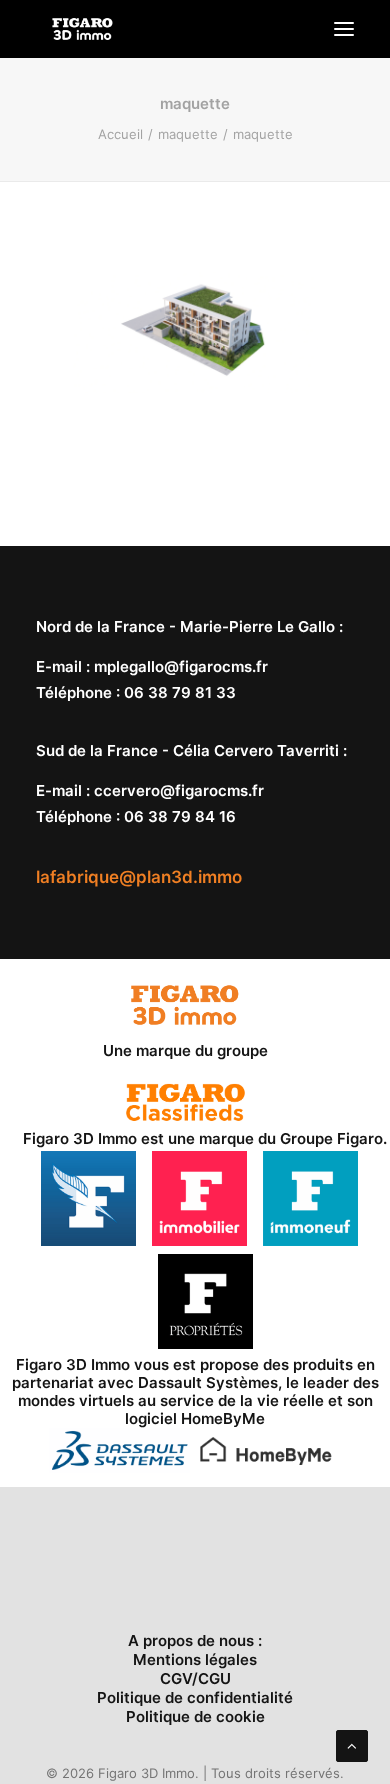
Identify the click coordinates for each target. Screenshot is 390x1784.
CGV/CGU (195, 1678)
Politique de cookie (195, 1716)
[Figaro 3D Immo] (82, 29)
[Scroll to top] (352, 1744)
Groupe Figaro (331, 1138)
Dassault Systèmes (208, 1382)
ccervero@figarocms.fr (179, 790)
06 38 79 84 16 (180, 816)
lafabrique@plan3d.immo (139, 877)
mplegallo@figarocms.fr (181, 666)
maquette (188, 134)
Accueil (120, 134)
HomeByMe (223, 1418)
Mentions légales (195, 1659)
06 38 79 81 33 (180, 692)
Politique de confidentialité (195, 1697)
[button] (344, 29)
